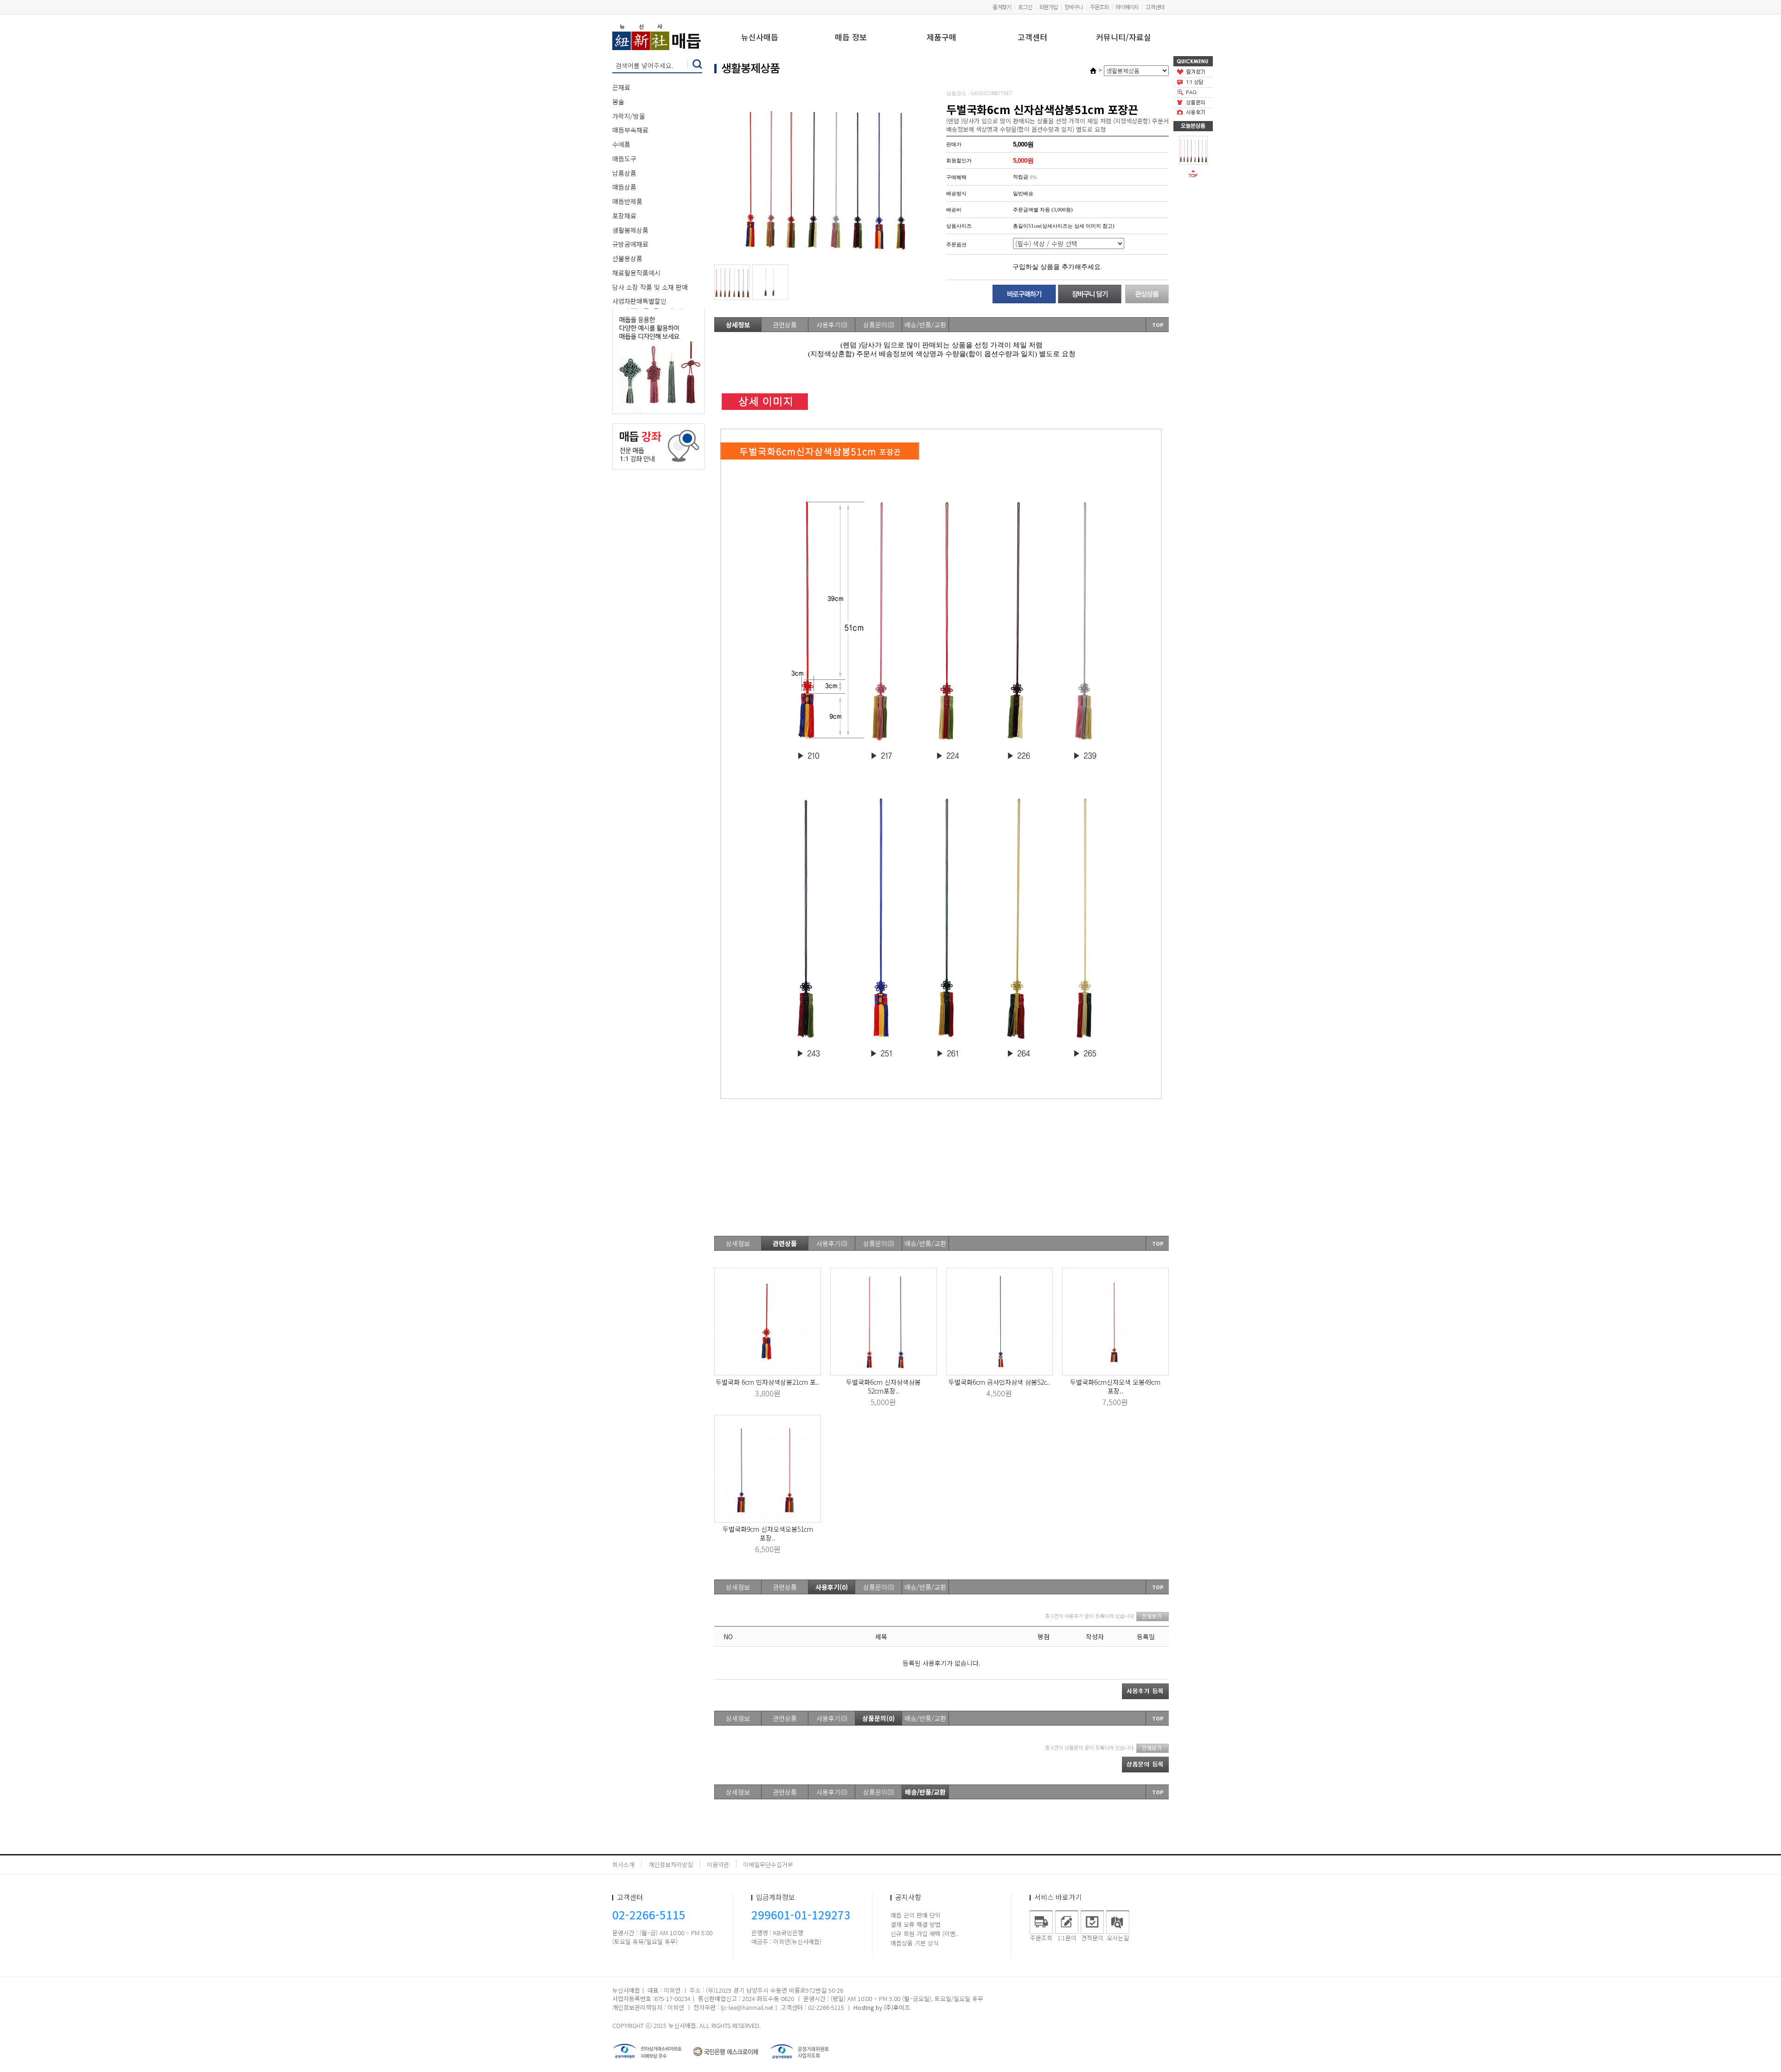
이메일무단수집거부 (768, 1864)
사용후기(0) (832, 325)
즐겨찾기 (1002, 7)
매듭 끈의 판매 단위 (916, 1915)
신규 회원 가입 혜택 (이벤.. (924, 1934)
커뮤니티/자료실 (1124, 38)
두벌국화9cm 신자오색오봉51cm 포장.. (768, 1533)
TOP (1158, 325)
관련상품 (785, 325)
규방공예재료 (630, 244)
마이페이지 (1127, 7)
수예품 (621, 144)
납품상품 (624, 173)
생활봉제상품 (630, 230)
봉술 (618, 102)
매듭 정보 (851, 38)
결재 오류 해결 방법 (916, 1924)
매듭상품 (624, 187)
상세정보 (738, 325)
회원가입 (1048, 7)
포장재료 (624, 216)
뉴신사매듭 (760, 38)
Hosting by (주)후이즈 (882, 2007)
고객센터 (1155, 7)
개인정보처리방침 (671, 1864)
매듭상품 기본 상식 (915, 1943)
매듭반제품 (627, 201)
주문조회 (1099, 7)
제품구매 (942, 38)
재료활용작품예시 (636, 273)
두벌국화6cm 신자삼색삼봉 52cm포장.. (883, 1386)
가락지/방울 (629, 116)
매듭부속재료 (630, 130)
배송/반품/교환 (925, 325)
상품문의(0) (879, 325)
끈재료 (621, 87)
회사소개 (623, 1864)
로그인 (1025, 7)
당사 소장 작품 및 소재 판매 (650, 287)
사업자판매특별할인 (639, 301)
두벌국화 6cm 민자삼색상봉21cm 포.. (768, 1382)
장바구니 (1074, 7)
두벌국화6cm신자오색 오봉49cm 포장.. (1115, 1386)
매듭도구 (624, 159)
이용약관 (718, 1864)
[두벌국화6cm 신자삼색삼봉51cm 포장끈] (1193, 149)
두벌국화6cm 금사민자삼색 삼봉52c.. (999, 1382)
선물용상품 (627, 258)
